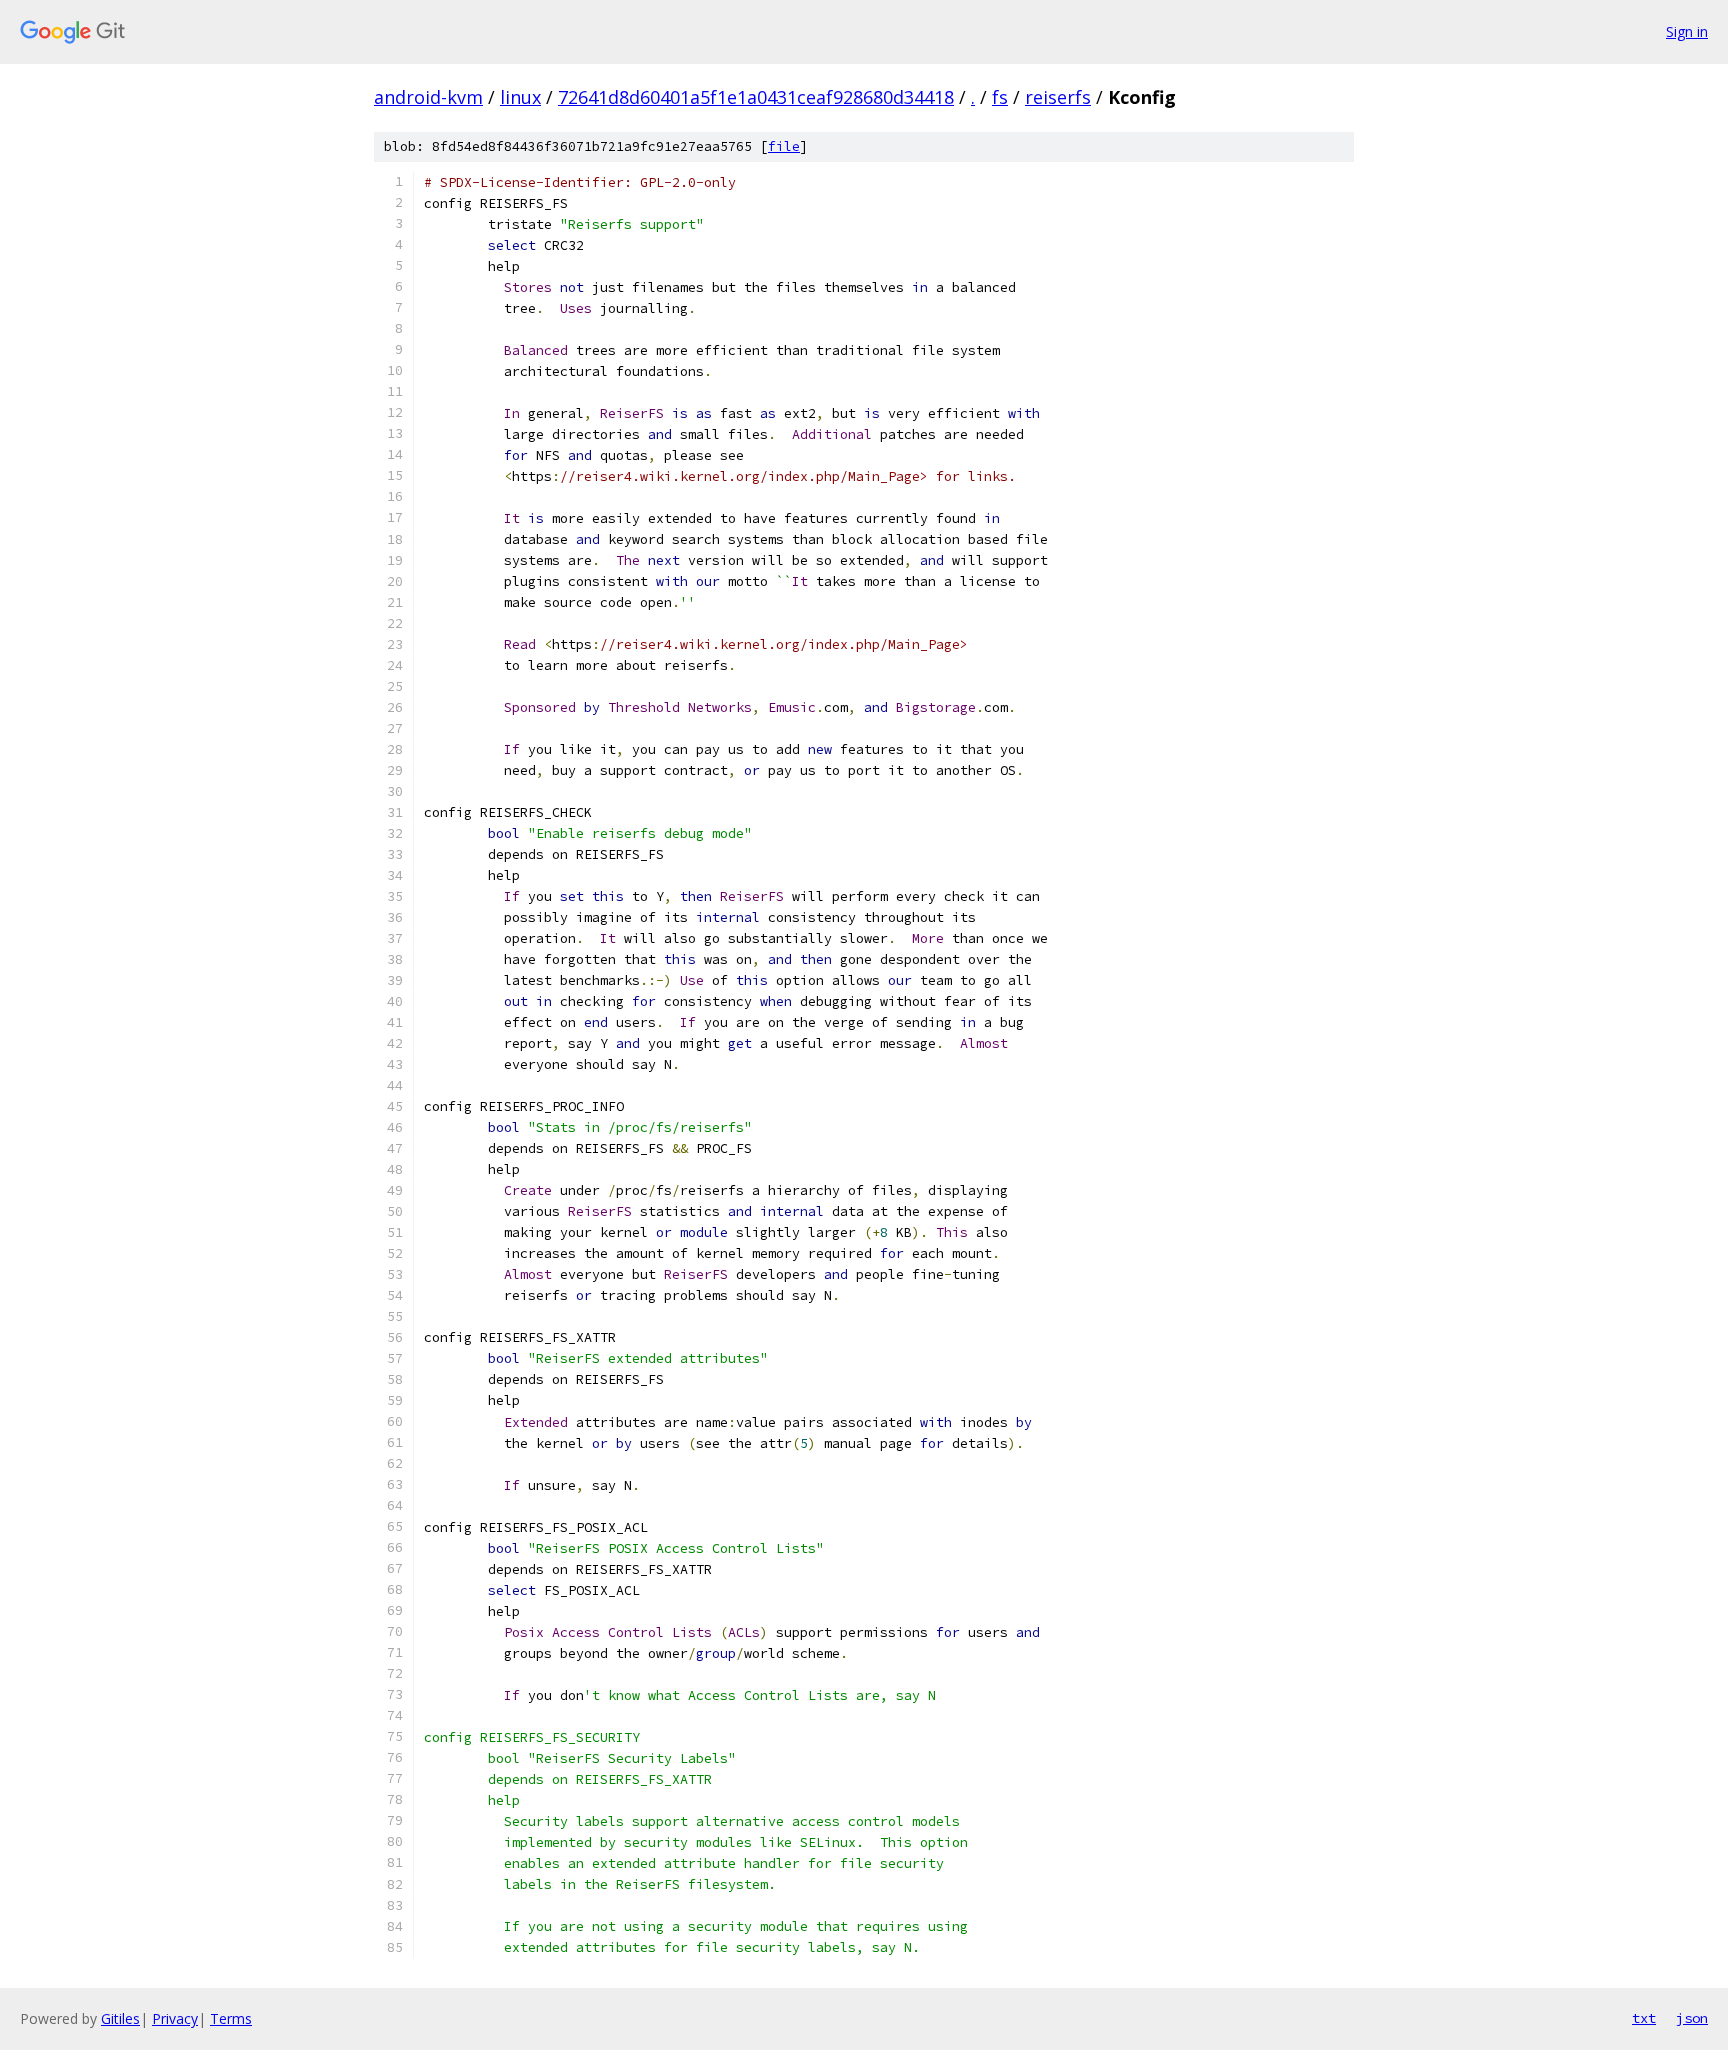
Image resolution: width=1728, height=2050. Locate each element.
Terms (231, 2018)
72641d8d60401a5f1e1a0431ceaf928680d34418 (756, 97)
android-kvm (428, 97)
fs (1000, 97)
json (1692, 2018)
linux (520, 97)
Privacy (175, 2018)
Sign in (1687, 31)
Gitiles (120, 2018)
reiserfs (1058, 97)
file (784, 146)
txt (1644, 2018)
